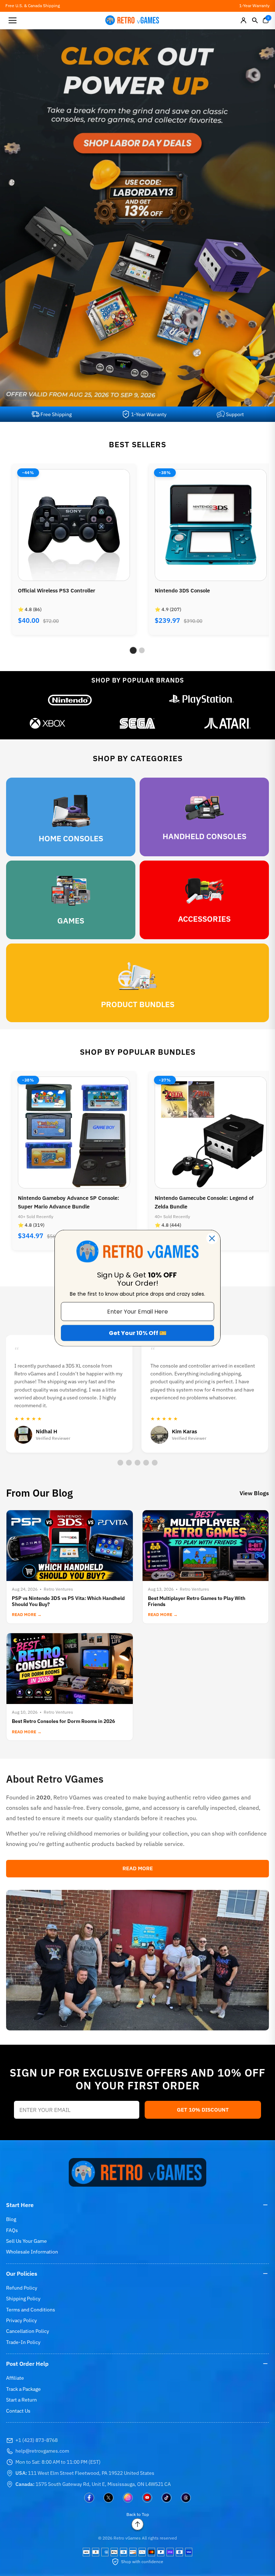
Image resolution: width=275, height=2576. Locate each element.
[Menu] (13, 20)
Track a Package (23, 2389)
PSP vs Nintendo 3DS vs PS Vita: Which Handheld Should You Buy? (68, 1601)
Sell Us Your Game (26, 2241)
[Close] (212, 1238)
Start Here (20, 2205)
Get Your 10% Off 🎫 (138, 1333)
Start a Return (21, 2400)
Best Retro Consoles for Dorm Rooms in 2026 (63, 1721)
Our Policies (22, 2274)
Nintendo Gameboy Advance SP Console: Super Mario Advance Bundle (69, 1202)
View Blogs (254, 1493)
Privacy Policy (21, 2320)
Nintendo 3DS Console (182, 590)
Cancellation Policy (28, 2331)
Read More (138, 1868)
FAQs (12, 2230)
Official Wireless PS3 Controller (57, 590)
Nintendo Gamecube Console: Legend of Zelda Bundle (204, 1202)
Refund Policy (22, 2288)
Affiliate (15, 2378)
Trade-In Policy (23, 2342)
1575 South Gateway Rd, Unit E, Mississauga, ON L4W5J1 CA (93, 2484)
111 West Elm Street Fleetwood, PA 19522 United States (85, 2473)
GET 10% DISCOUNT (203, 2110)
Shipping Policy (23, 2299)
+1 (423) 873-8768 (37, 2440)
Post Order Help (27, 2364)
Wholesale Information (32, 2252)
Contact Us (18, 2411)
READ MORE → (27, 1614)
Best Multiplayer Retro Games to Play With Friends (197, 1601)
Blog (11, 2219)
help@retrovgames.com (42, 2451)
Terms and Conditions (31, 2310)
